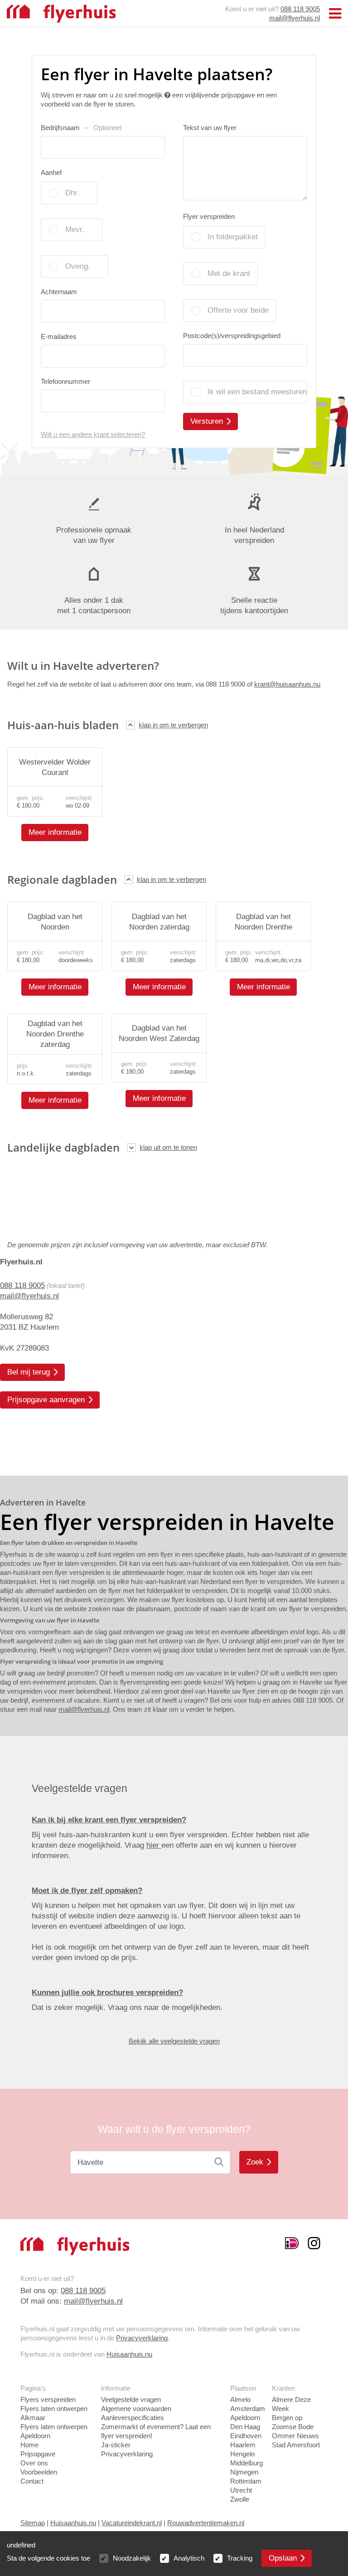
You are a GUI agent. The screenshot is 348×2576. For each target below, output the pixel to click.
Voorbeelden (39, 2472)
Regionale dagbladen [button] (62, 879)
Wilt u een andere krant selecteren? (93, 434)
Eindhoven (246, 2436)
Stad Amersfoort (296, 2445)
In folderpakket (233, 237)
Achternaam (59, 292)
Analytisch (189, 2558)
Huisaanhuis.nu (129, 2354)
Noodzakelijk (132, 2558)
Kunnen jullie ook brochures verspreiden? (107, 1993)
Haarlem (243, 2445)
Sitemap (33, 2523)
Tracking (240, 2558)
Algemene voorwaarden (136, 2409)
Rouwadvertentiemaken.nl (206, 2523)
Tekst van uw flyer (210, 128)
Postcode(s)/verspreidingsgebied (232, 336)
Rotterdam (246, 2481)
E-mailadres (59, 337)
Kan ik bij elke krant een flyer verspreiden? (109, 1820)
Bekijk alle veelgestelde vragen (174, 2041)
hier (154, 1845)
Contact (32, 2481)
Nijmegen (244, 2472)
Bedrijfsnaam (81, 128)
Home (29, 2445)
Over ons (34, 2463)
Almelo (240, 2399)
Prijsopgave (38, 2454)
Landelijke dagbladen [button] (63, 1147)
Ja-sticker (116, 2445)
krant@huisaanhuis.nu (287, 684)
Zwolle (240, 2499)
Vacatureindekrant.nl (132, 2523)
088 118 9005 (300, 9)
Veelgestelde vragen (131, 2399)
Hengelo (242, 2454)
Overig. (78, 266)
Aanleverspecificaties (133, 2418)
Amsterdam (248, 2409)
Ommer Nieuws (295, 2436)
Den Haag (245, 2427)
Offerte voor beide (238, 310)
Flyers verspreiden (48, 2399)
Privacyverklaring (142, 2338)
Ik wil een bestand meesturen (257, 392)
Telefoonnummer (65, 381)
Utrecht (241, 2490)
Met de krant (229, 274)
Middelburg (246, 2463)
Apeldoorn (245, 2418)
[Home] (61, 13)
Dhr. (72, 193)
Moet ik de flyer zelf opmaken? (87, 1891)
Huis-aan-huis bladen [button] (63, 725)
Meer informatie (55, 832)
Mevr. (75, 230)
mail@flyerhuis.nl (295, 18)
